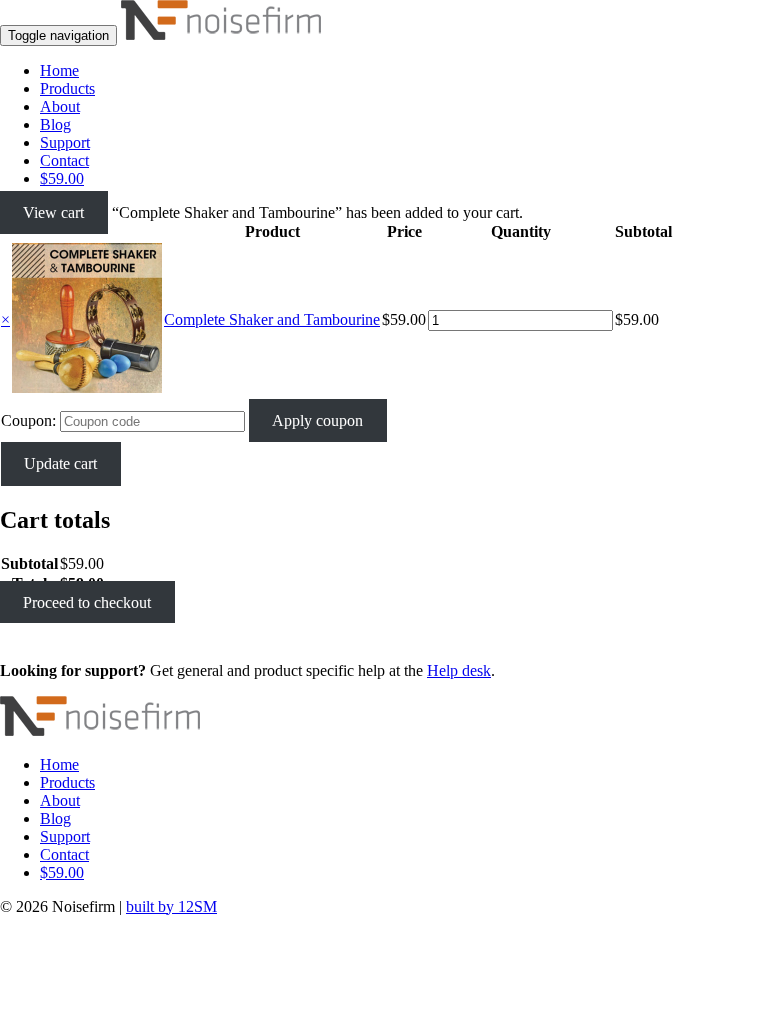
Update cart (60, 463)
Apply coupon (317, 420)
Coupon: (28, 420)
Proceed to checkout (87, 602)
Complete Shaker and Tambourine (272, 319)
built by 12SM (171, 906)
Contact (64, 160)
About (60, 106)
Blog (55, 124)
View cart (53, 212)
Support (65, 142)
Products (67, 88)
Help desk (459, 670)
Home (59, 70)
